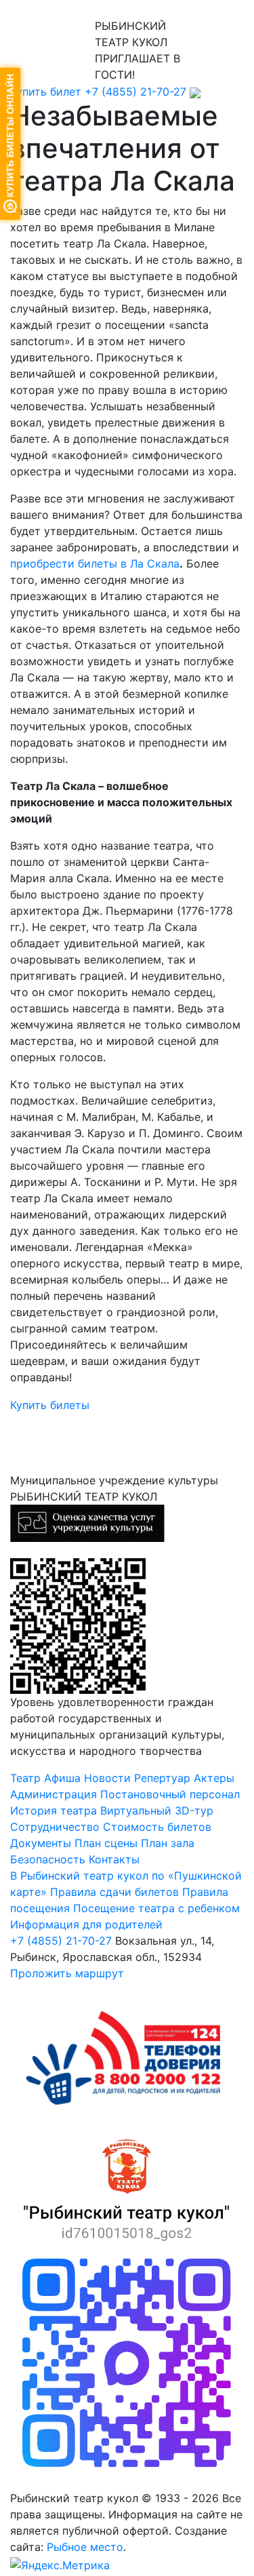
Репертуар (162, 1778)
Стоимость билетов (157, 1827)
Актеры (214, 1778)
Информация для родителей (86, 1924)
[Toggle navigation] (30, 9)
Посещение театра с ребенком (156, 1908)
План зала (168, 1843)
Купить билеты (50, 1405)
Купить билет (46, 92)
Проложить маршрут (67, 1973)
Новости (107, 1778)
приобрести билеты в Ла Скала (95, 563)
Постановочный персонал (170, 1794)
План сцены (106, 1843)
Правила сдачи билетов (114, 1892)
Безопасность (48, 1859)
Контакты (114, 1859)
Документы (41, 1843)
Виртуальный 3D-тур (157, 1810)
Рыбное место (85, 2547)
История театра (54, 1810)
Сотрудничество (55, 1827)
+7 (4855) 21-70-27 (135, 92)
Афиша (62, 1778)
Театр (25, 1778)
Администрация (54, 1794)
